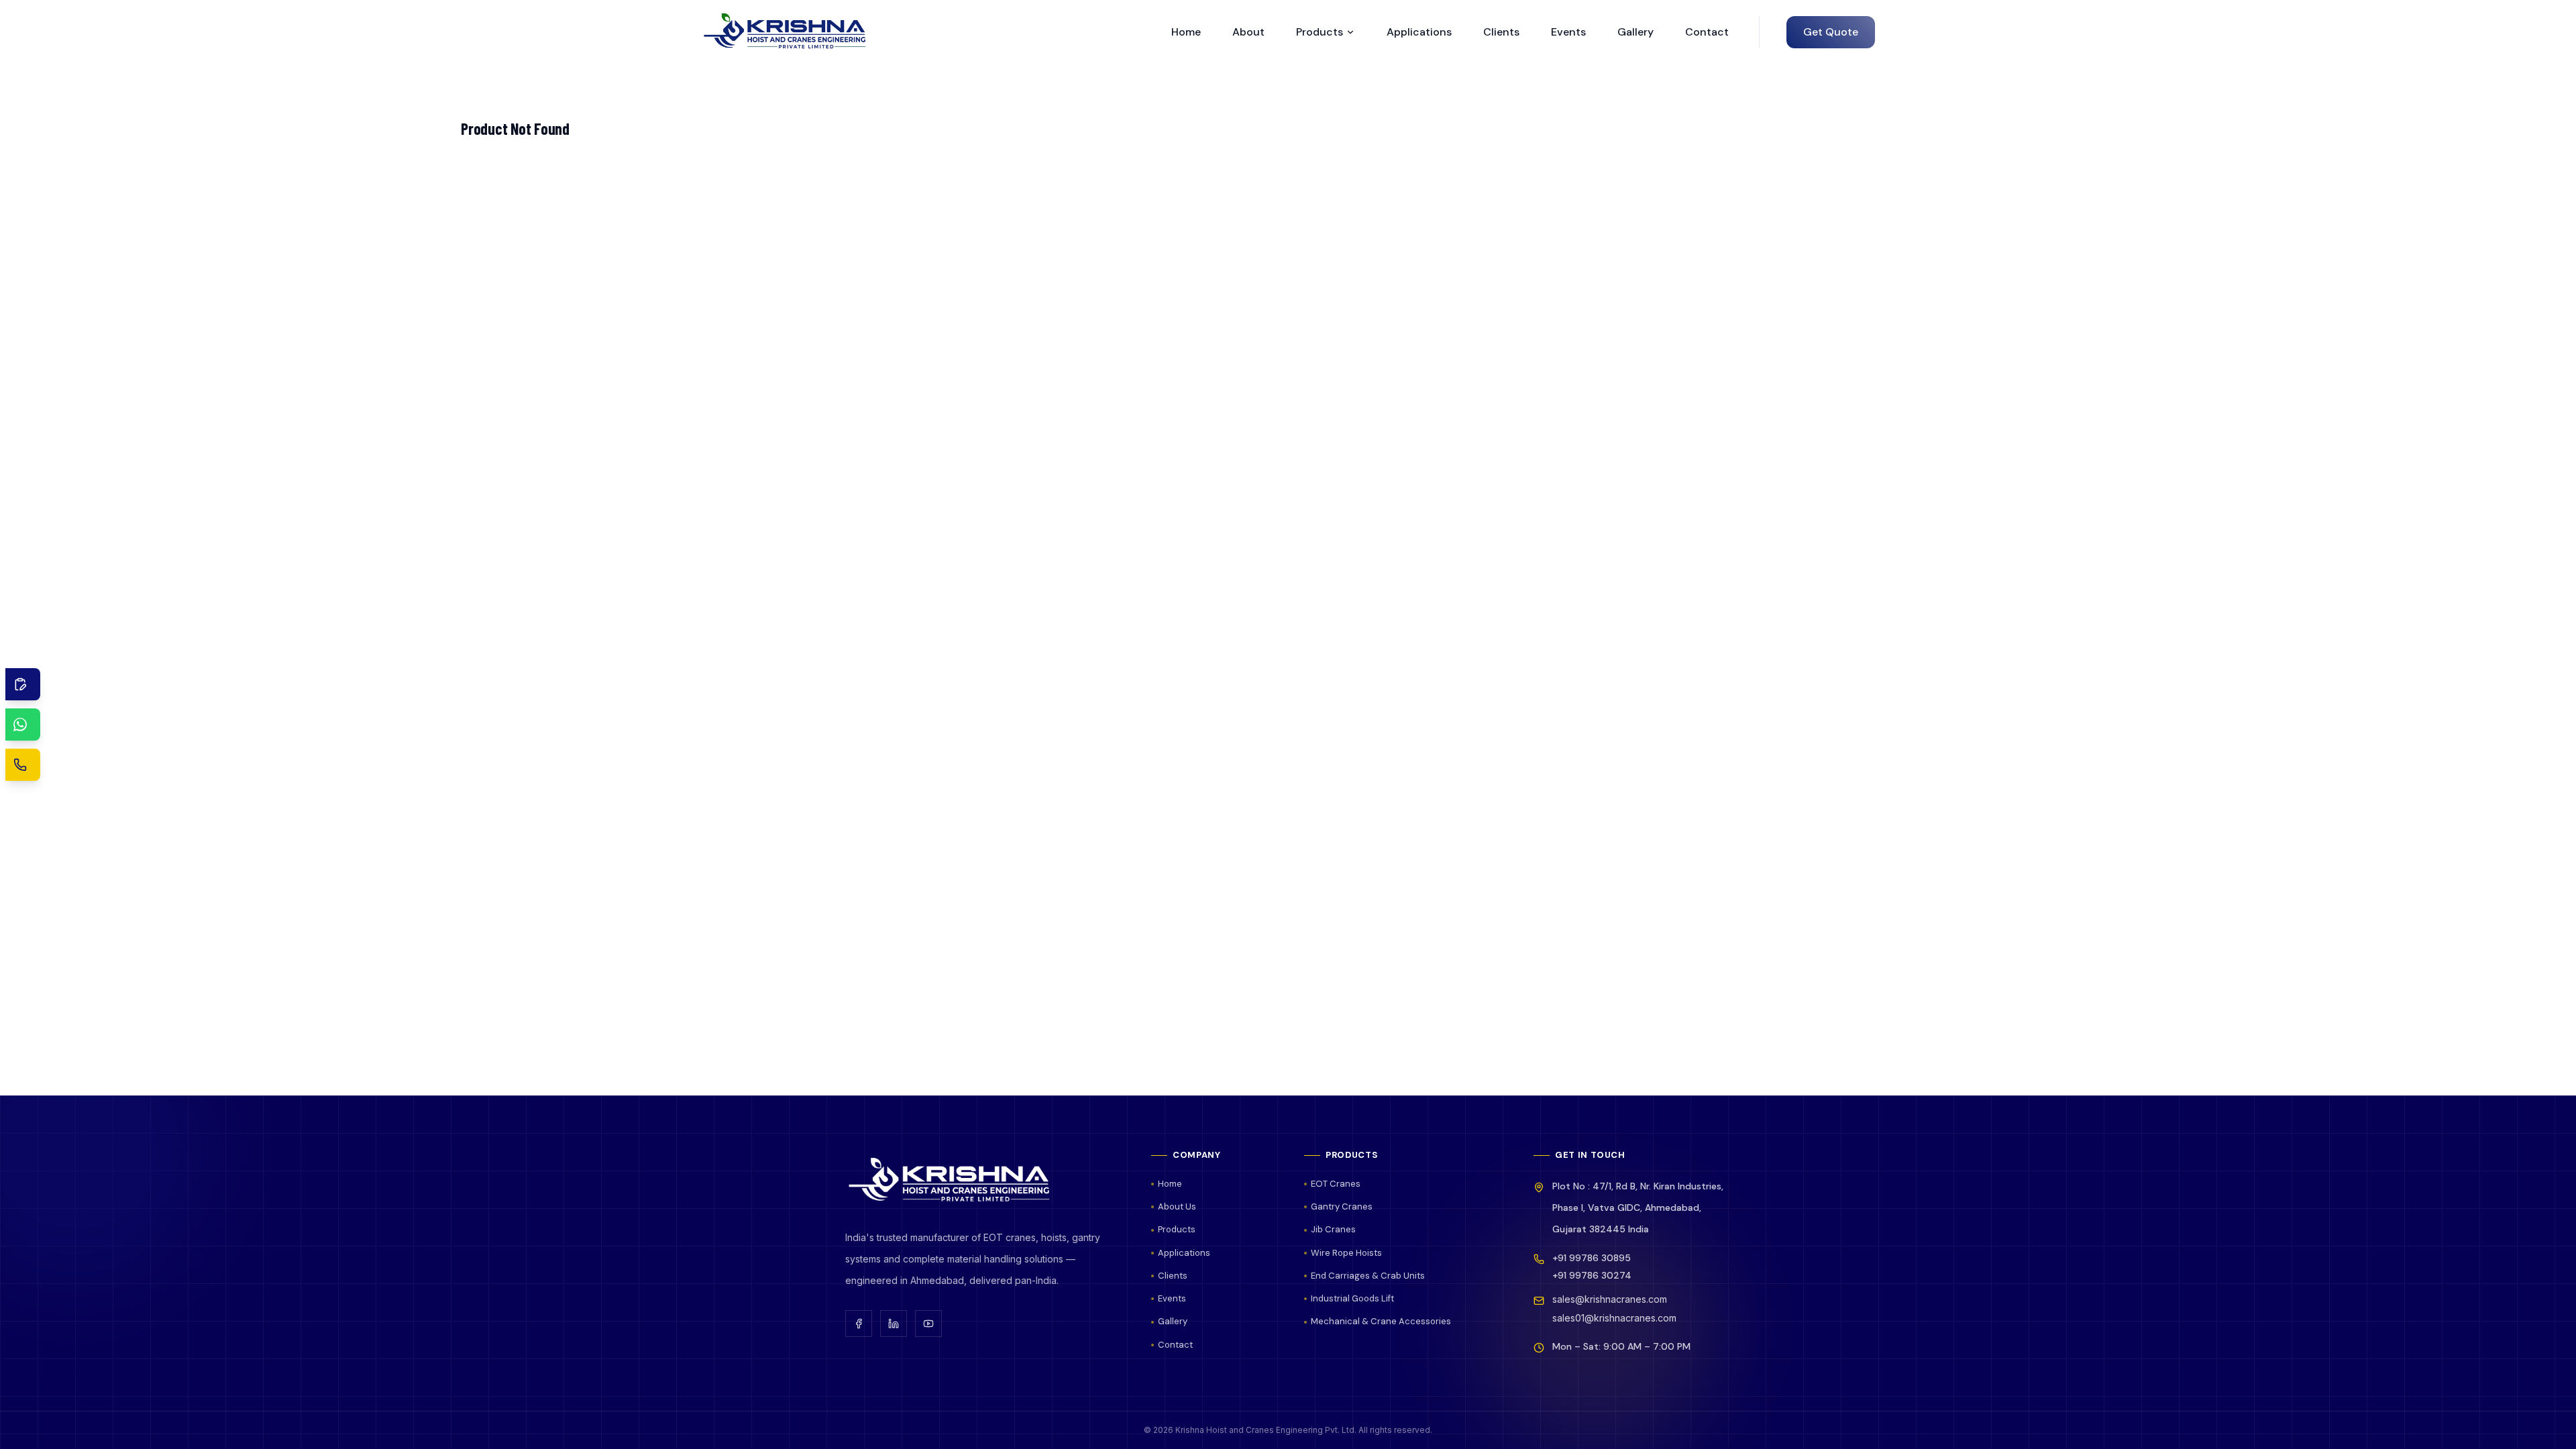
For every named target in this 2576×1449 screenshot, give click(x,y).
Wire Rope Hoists (1346, 1253)
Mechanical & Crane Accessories (1381, 1321)
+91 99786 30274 (1592, 1275)
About (1248, 32)
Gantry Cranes (1342, 1206)
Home (1186, 32)
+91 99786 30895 (1592, 1258)
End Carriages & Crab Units (1368, 1276)
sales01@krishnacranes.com (1614, 1318)
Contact (1707, 32)
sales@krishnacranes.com (1610, 1299)
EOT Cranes (1336, 1184)
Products (1320, 32)
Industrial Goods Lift (1352, 1298)
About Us (1177, 1206)
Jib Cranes (1333, 1229)
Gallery (1635, 32)
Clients (1501, 32)
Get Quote (1831, 32)
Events (1568, 32)
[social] (859, 1324)
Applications (1419, 32)
